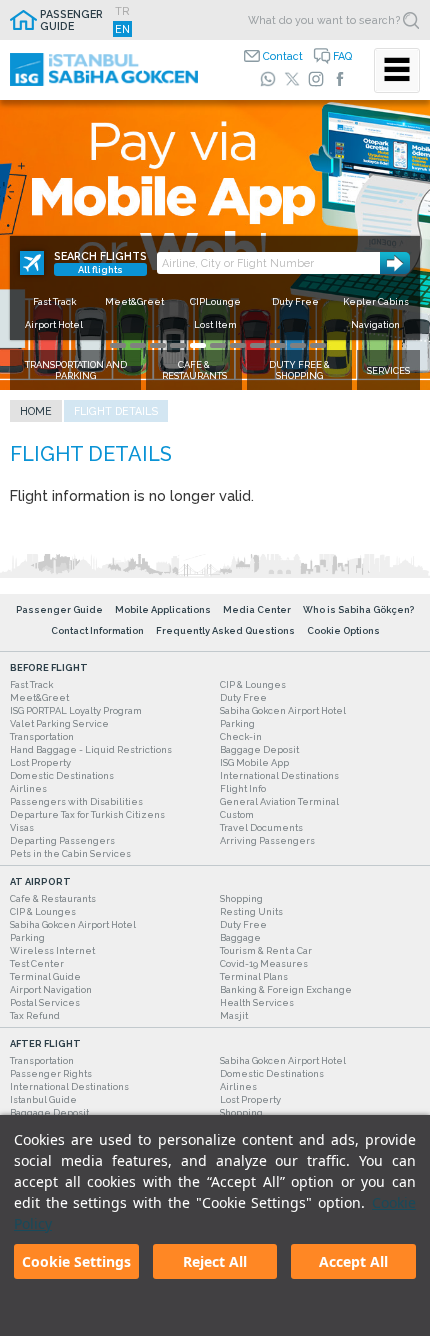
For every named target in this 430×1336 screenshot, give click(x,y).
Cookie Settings (76, 1261)
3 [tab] (158, 345)
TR (122, 11)
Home (36, 411)
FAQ (342, 56)
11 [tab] (318, 345)
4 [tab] (178, 345)
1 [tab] (118, 345)
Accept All (353, 1261)
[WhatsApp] (268, 79)
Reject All (215, 1261)
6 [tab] (218, 345)
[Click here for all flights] (32, 263)
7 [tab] (238, 345)
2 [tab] (138, 345)
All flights (100, 269)
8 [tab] (258, 345)
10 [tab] (298, 345)
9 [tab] (278, 345)
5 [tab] (198, 345)
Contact (283, 56)
